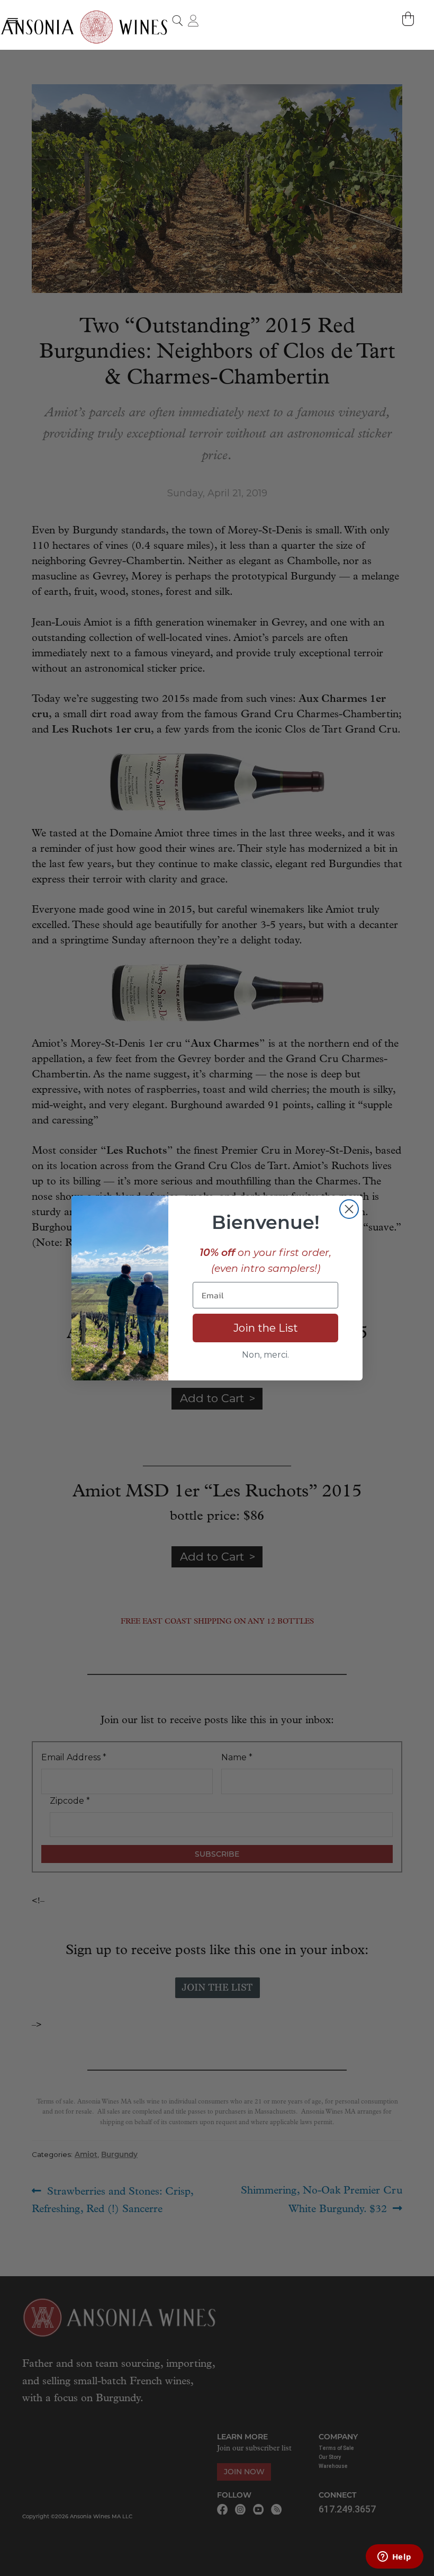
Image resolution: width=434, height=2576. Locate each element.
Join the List (266, 1328)
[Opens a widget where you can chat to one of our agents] (394, 2557)
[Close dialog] (349, 1209)
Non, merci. (265, 1355)
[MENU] (12, 20)
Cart (409, 19)
